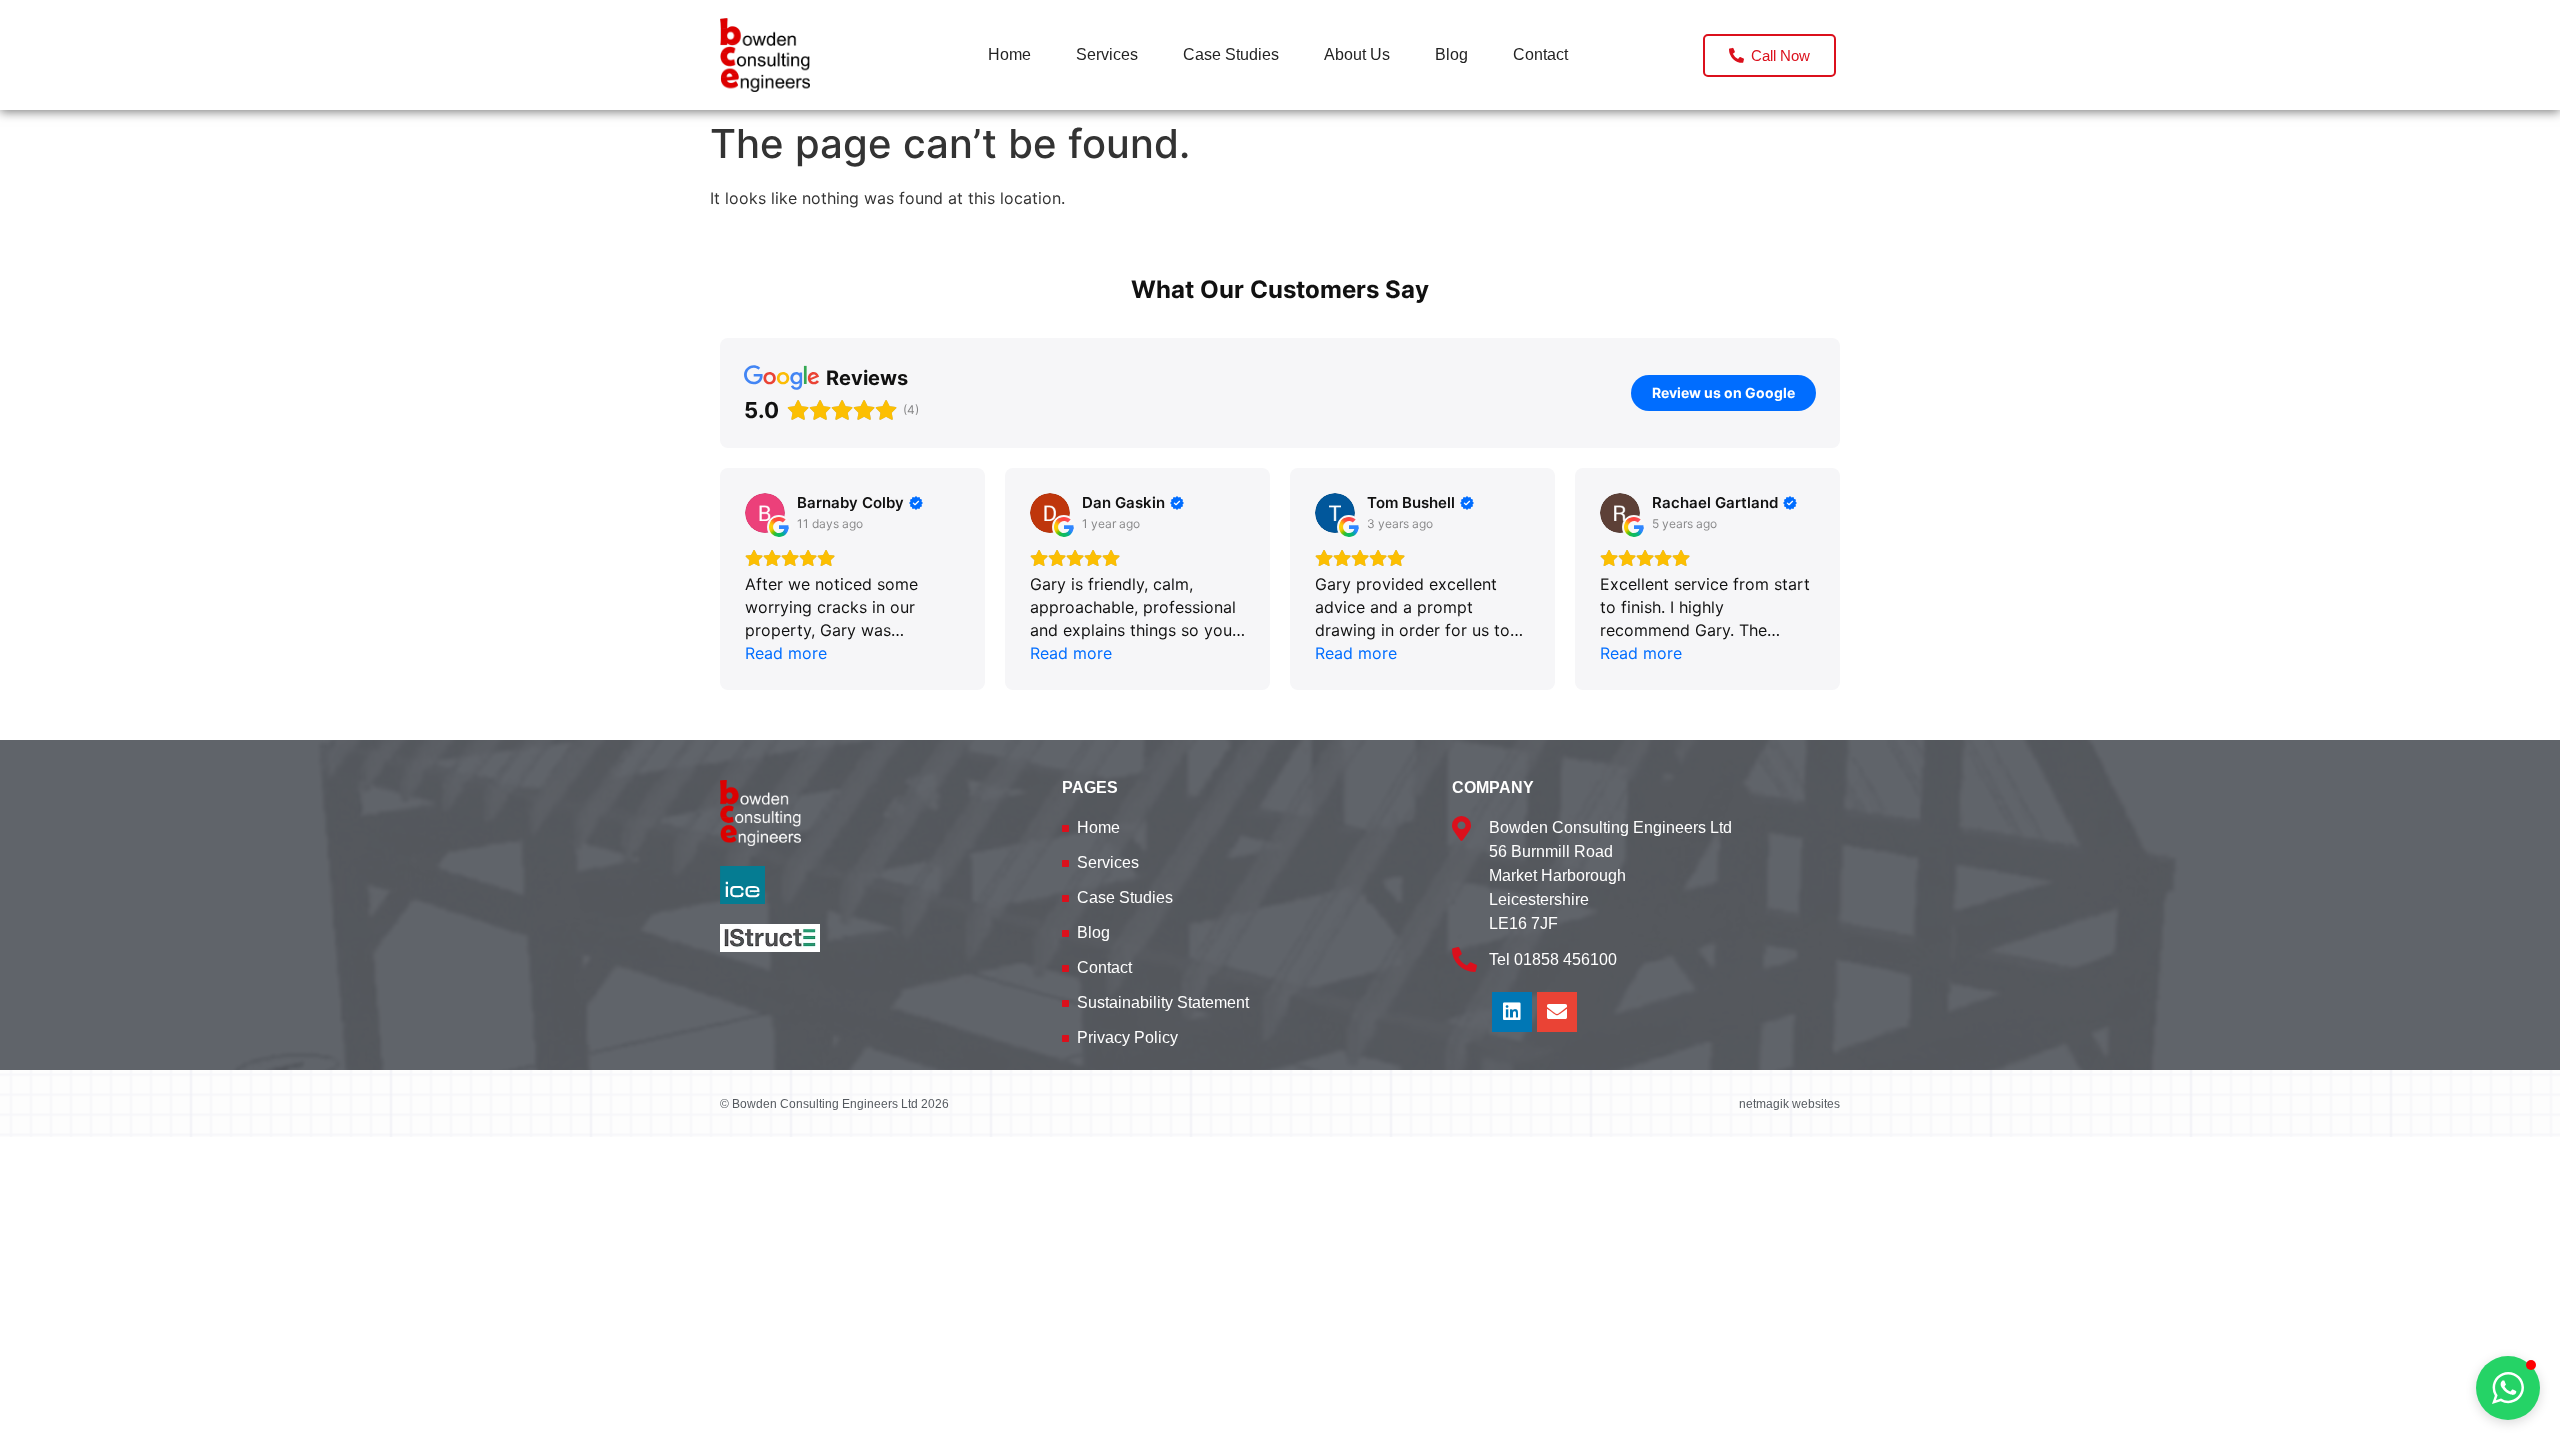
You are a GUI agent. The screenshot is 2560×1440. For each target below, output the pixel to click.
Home (1009, 54)
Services (1107, 54)
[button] (720, 579)
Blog (1451, 54)
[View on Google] (765, 513)
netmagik (1764, 1104)
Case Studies (1231, 54)
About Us (1357, 54)
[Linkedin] (1512, 1012)
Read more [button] (786, 653)
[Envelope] (1557, 1012)
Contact (1540, 54)
